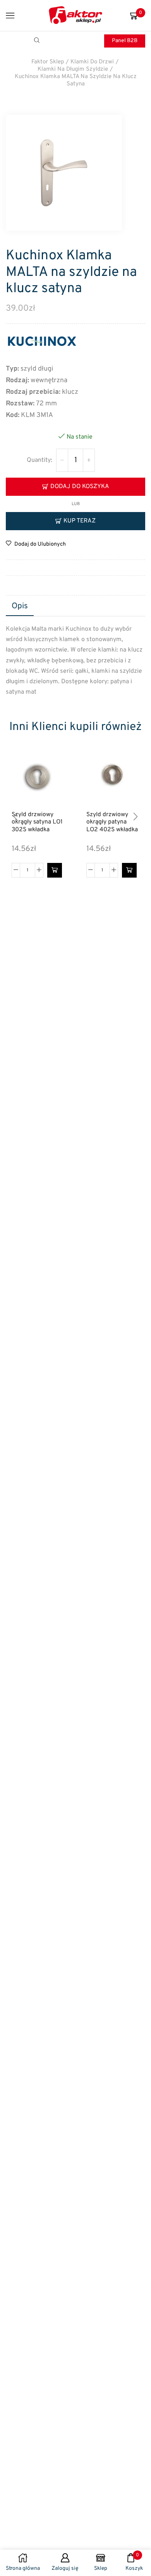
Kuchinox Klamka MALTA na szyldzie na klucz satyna (76, 80)
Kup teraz (80, 521)
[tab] (20, 607)
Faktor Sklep (48, 62)
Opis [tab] (20, 606)
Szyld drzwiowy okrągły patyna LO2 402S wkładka (112, 822)
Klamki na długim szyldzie (73, 69)
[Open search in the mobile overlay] (38, 41)
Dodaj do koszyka (80, 487)
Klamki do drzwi (92, 62)
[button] (55, 870)
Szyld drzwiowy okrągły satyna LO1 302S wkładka (37, 822)
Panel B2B (125, 41)
